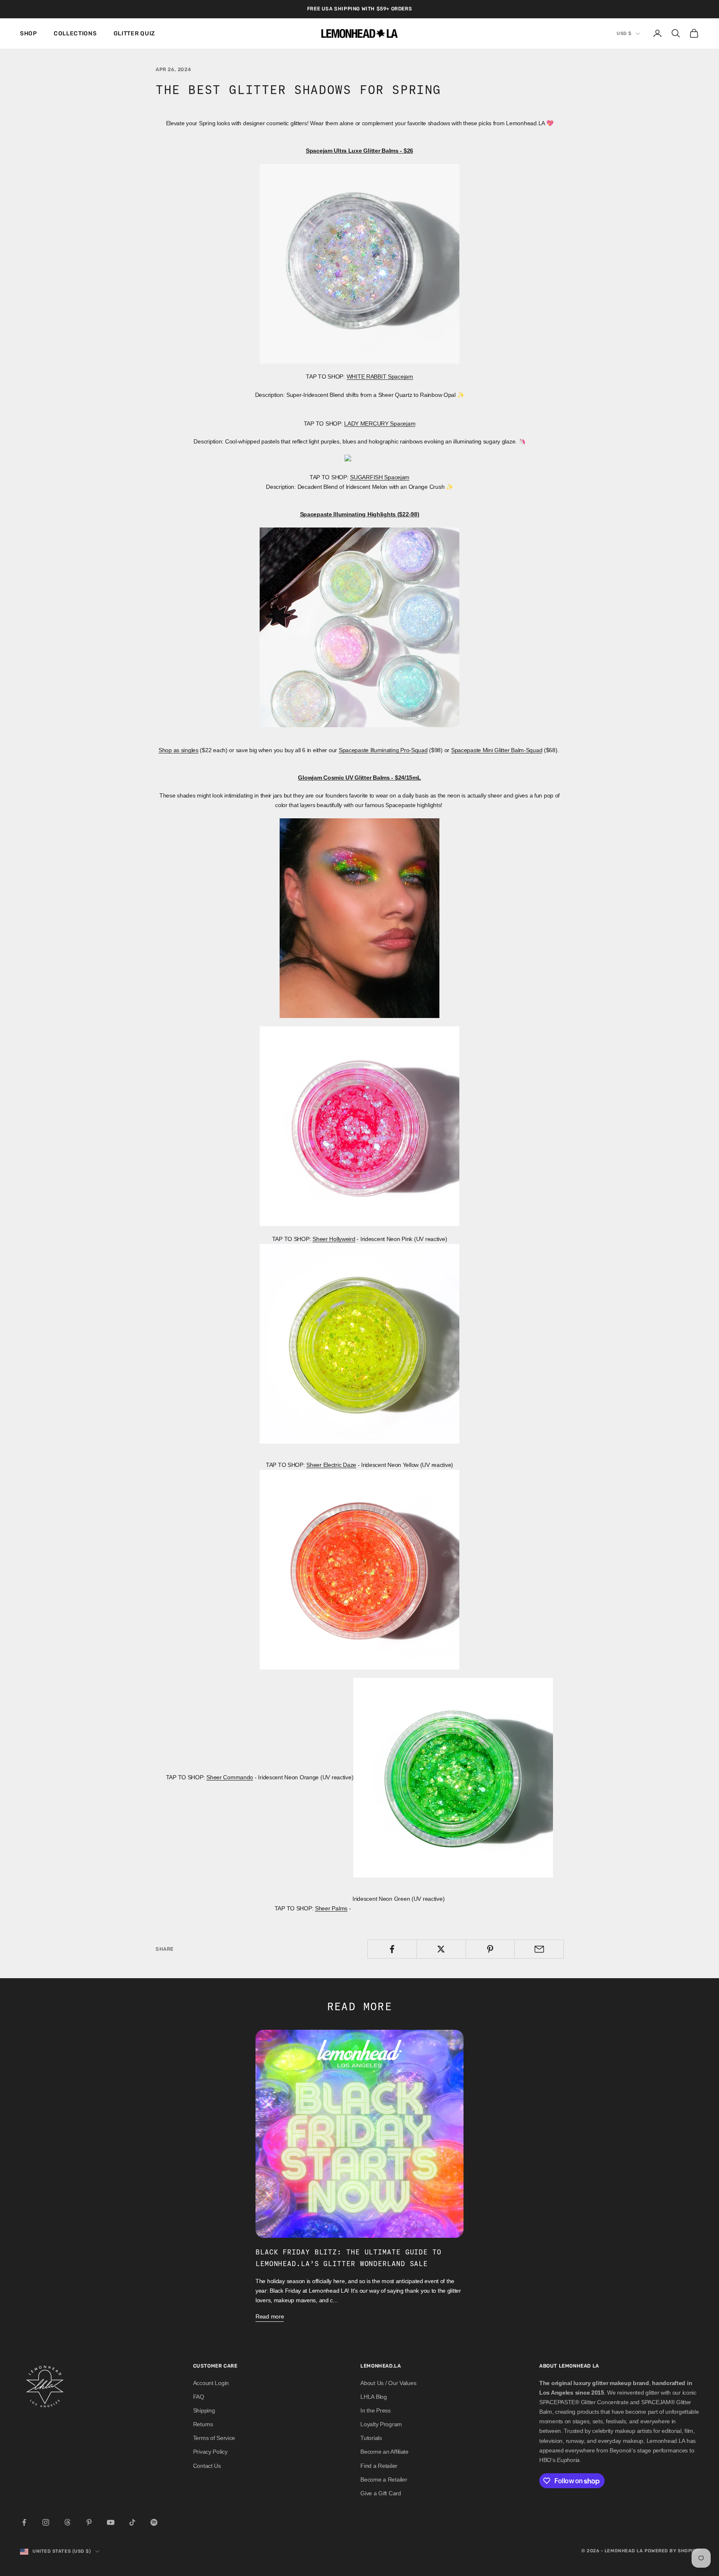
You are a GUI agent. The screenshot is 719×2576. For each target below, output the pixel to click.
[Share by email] (539, 1949)
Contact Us (207, 2466)
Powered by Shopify (672, 2551)
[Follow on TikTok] (132, 2522)
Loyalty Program (381, 2424)
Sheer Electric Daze (331, 1465)
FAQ (199, 2397)
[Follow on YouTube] (111, 2522)
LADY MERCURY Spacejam (380, 424)
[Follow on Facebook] (24, 2522)
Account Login (211, 2383)
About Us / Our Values (388, 2383)
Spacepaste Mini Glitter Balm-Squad (497, 750)
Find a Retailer (379, 2466)
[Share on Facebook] (392, 1949)
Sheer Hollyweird (334, 1239)
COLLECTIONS (75, 33)
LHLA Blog (373, 2397)
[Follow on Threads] (67, 2522)
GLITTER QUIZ (134, 33)
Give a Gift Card (381, 2493)
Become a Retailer (384, 2479)
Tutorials (371, 2438)
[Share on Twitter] (441, 1949)
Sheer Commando (230, 1777)
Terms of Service (214, 2438)
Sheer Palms (331, 1908)
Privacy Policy (210, 2452)
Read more (270, 2316)
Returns (203, 2424)
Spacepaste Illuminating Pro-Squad (383, 750)
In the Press (376, 2410)
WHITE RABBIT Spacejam (380, 376)
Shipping (204, 2410)
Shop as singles (179, 750)
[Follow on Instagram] (46, 2522)
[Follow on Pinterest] (89, 2522)
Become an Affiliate (384, 2452)
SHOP (29, 33)
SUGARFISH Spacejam (380, 477)
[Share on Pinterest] (490, 1949)
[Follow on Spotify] (154, 2522)
